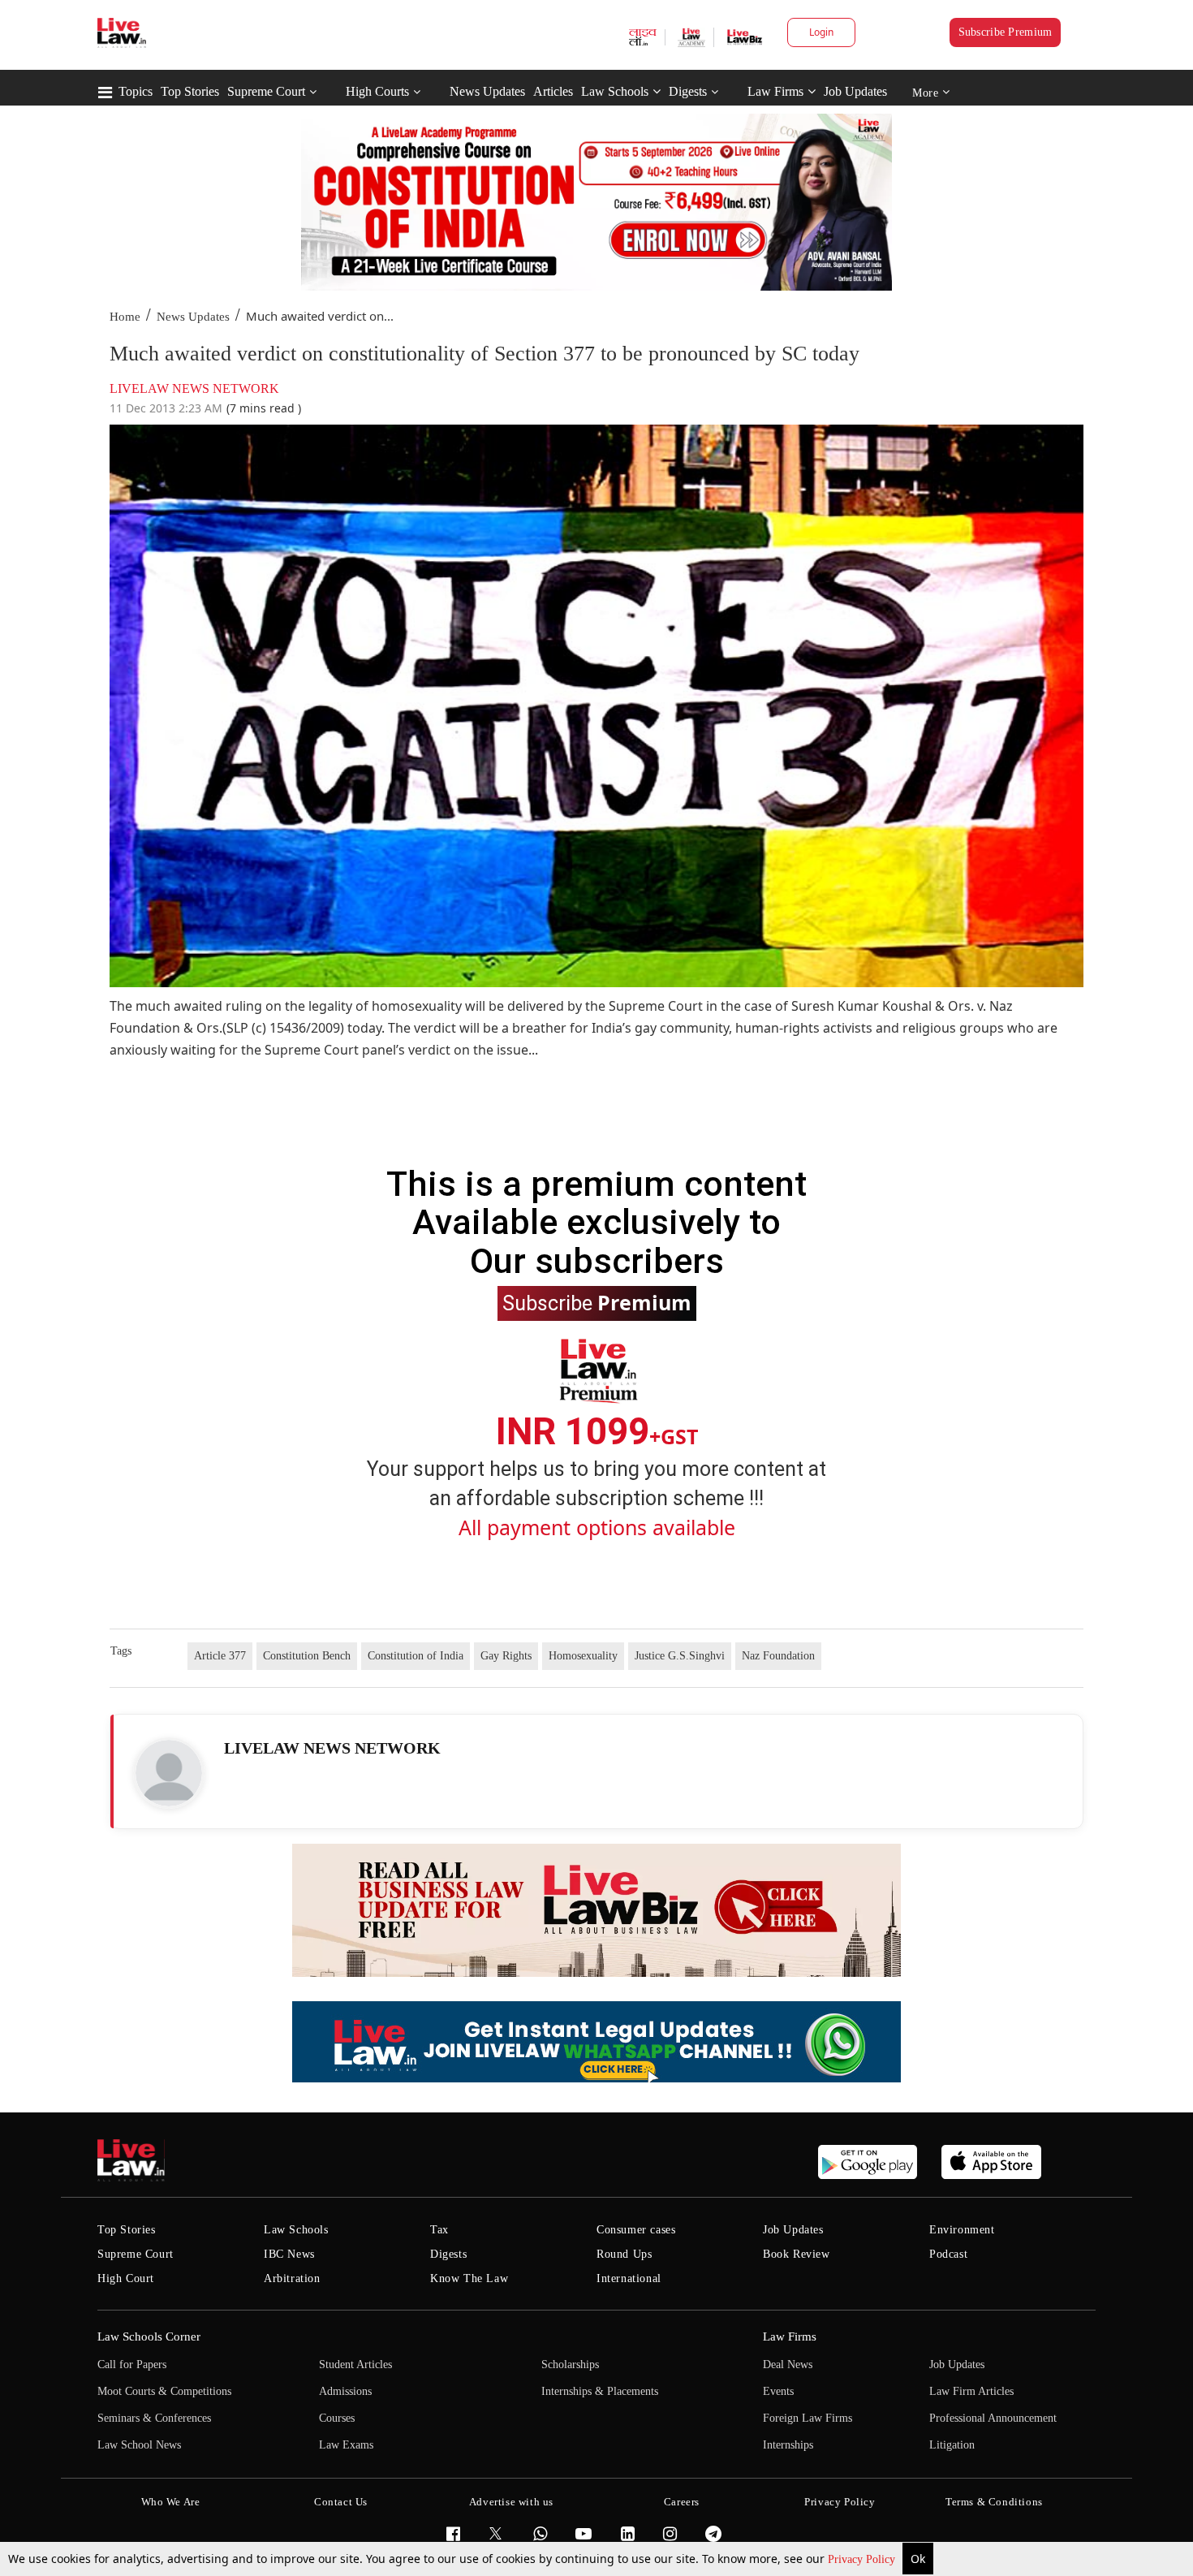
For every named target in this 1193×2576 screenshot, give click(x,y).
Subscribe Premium (1006, 32)
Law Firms (775, 91)
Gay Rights (506, 1656)
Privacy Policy (863, 2559)
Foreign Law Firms (808, 2418)
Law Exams (346, 2445)
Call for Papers (132, 2365)
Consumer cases (636, 2230)
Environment (962, 2230)
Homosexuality (583, 1656)
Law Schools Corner (149, 2337)
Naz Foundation (778, 1656)
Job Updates (855, 91)
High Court (126, 2278)
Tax (439, 2230)
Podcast (948, 2254)
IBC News (289, 2254)
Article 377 (220, 1656)
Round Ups (624, 2254)
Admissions (345, 2391)
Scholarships (570, 2365)
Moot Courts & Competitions (164, 2391)
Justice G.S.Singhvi (680, 1656)
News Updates (487, 91)
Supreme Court (266, 91)
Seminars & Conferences (154, 2418)
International (629, 2278)
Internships (788, 2445)
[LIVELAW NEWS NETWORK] (169, 1773)
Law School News (139, 2445)
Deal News (788, 2365)
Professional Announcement (993, 2418)
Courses (337, 2418)
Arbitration (292, 2278)
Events (778, 2391)
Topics (136, 91)
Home (125, 317)
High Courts (377, 91)
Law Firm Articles (971, 2391)
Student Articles (355, 2365)
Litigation (952, 2445)
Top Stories (190, 91)
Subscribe (597, 1302)
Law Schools (615, 91)
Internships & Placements (600, 2391)
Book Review (797, 2254)
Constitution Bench (307, 1656)
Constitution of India (416, 1656)
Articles (553, 91)
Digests (688, 91)
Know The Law (469, 2278)
